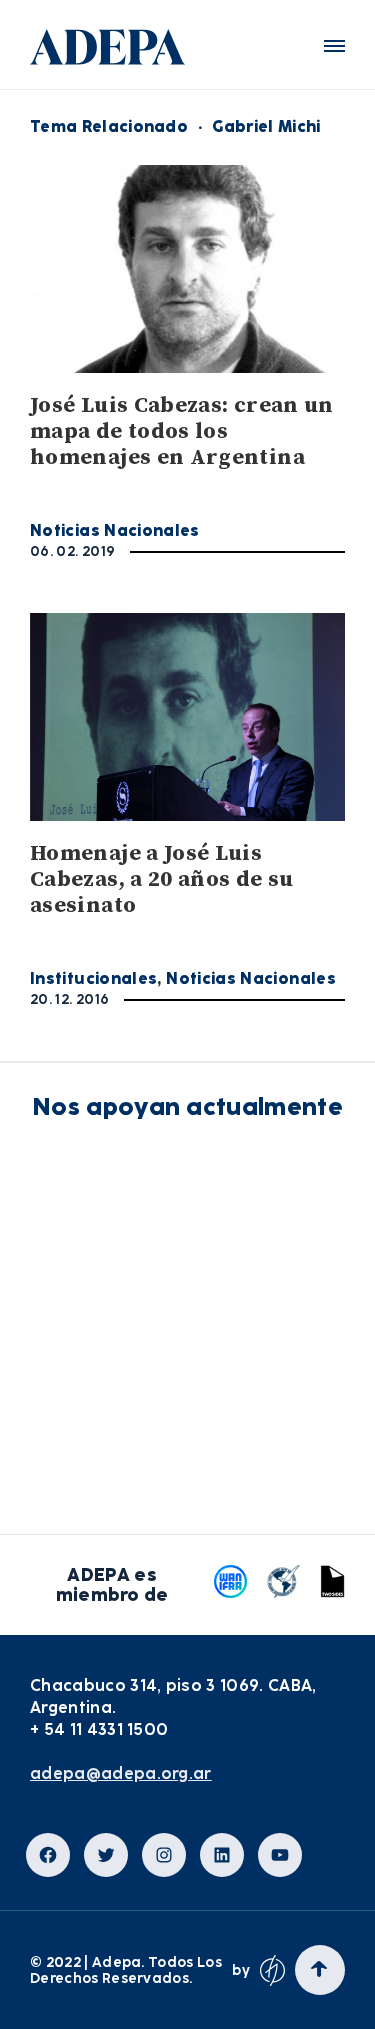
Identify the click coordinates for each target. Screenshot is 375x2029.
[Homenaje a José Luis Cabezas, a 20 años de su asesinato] (187, 717)
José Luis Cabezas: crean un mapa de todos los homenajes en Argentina (182, 431)
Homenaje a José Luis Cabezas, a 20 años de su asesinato (162, 879)
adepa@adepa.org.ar (121, 1773)
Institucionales (93, 978)
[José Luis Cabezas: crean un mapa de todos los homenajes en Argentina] (187, 269)
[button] (334, 46)
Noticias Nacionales (115, 530)
